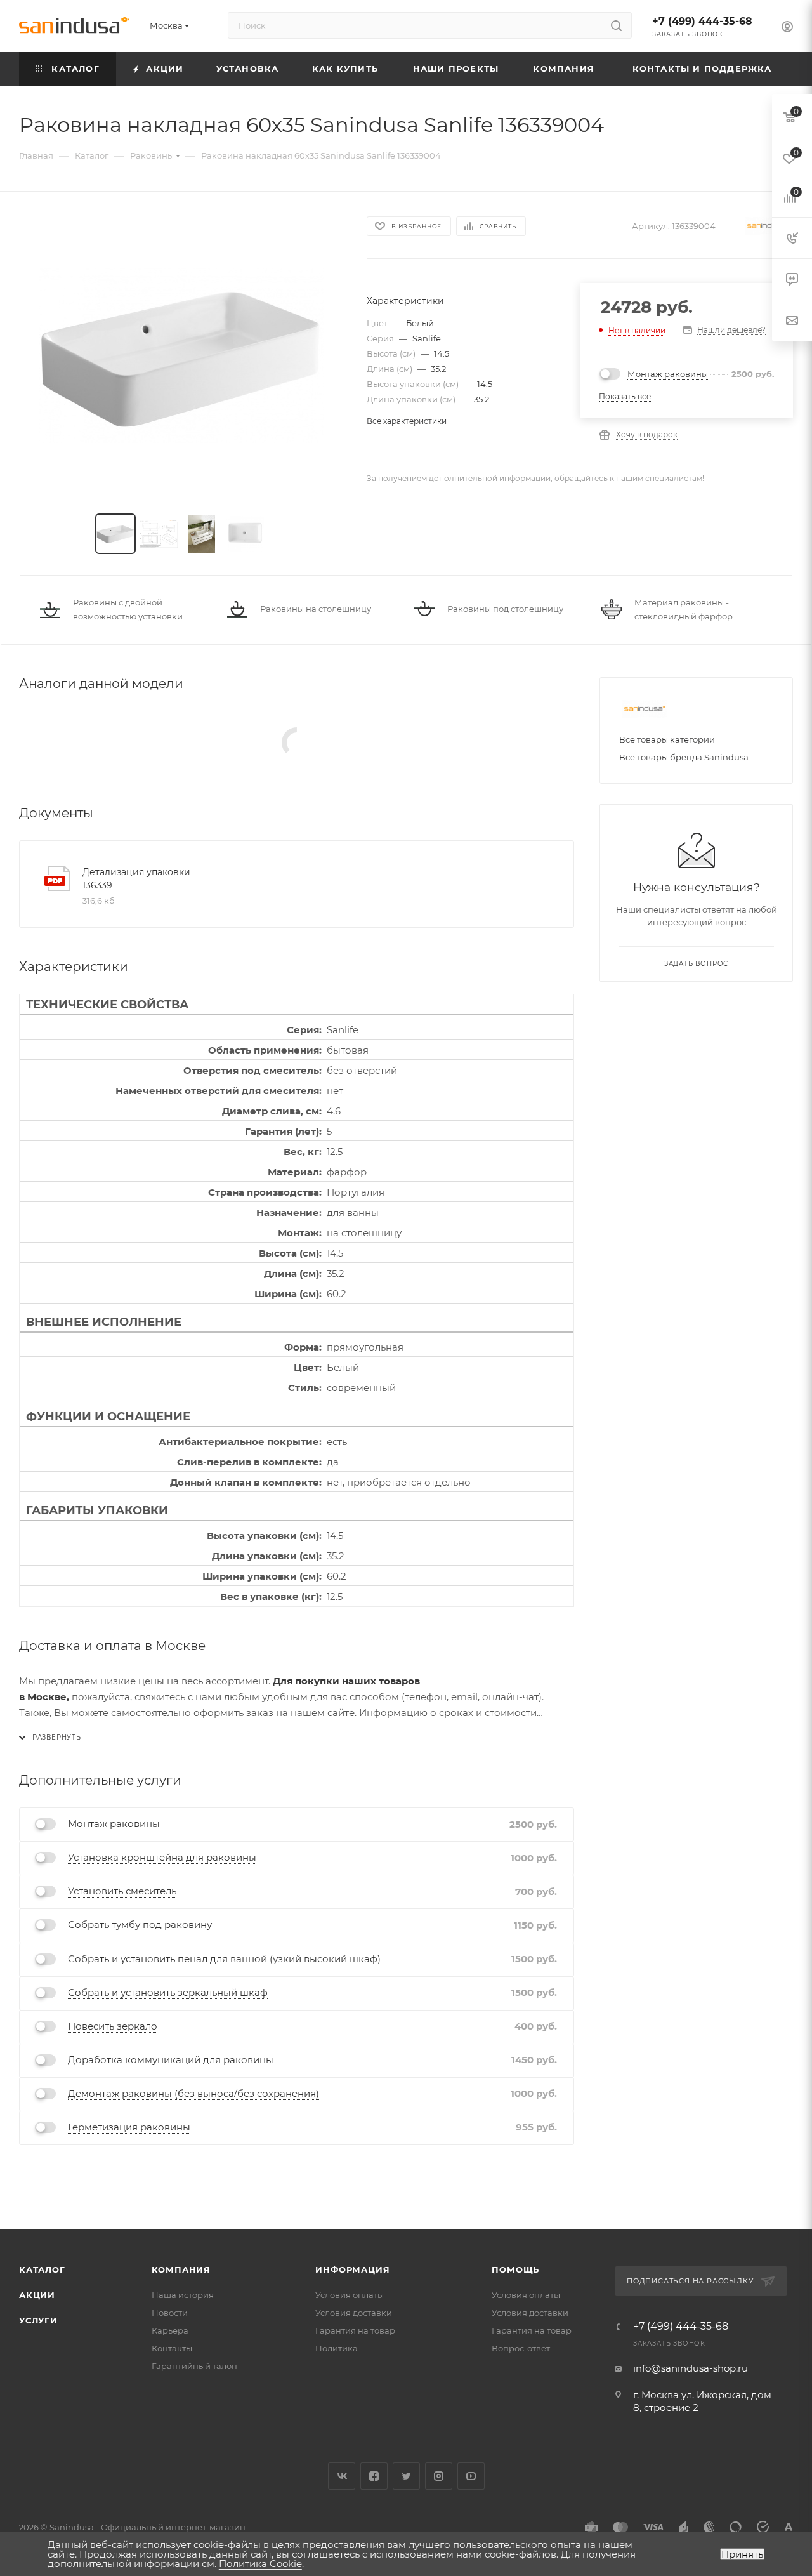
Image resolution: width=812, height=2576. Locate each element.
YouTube (471, 2476)
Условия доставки (354, 2313)
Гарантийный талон (194, 2366)
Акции (37, 2295)
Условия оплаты (350, 2295)
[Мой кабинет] (787, 28)
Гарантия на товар (355, 2330)
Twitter (406, 2476)
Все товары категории (667, 739)
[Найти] (616, 25)
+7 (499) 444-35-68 (702, 21)
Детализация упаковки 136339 (136, 879)
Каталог (42, 2269)
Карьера (170, 2330)
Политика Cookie (260, 2564)
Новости (170, 2313)
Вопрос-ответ (521, 2348)
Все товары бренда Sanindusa (684, 757)
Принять (742, 2554)
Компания (181, 2269)
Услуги (38, 2320)
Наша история (183, 2295)
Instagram (439, 2476)
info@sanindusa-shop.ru (691, 2368)
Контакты (172, 2348)
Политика (337, 2348)
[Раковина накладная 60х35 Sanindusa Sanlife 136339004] (181, 355)
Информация (352, 2269)
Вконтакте (342, 2476)
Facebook (374, 2476)
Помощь (515, 2269)
